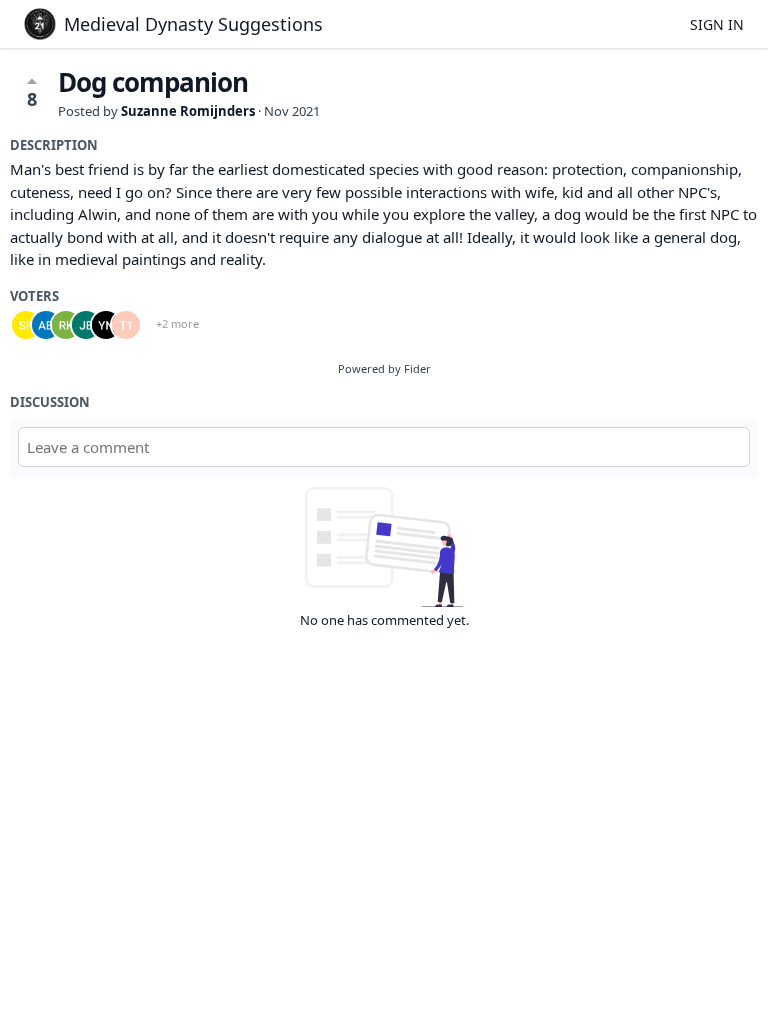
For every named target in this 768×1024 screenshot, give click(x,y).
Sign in (717, 24)
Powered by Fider (384, 368)
